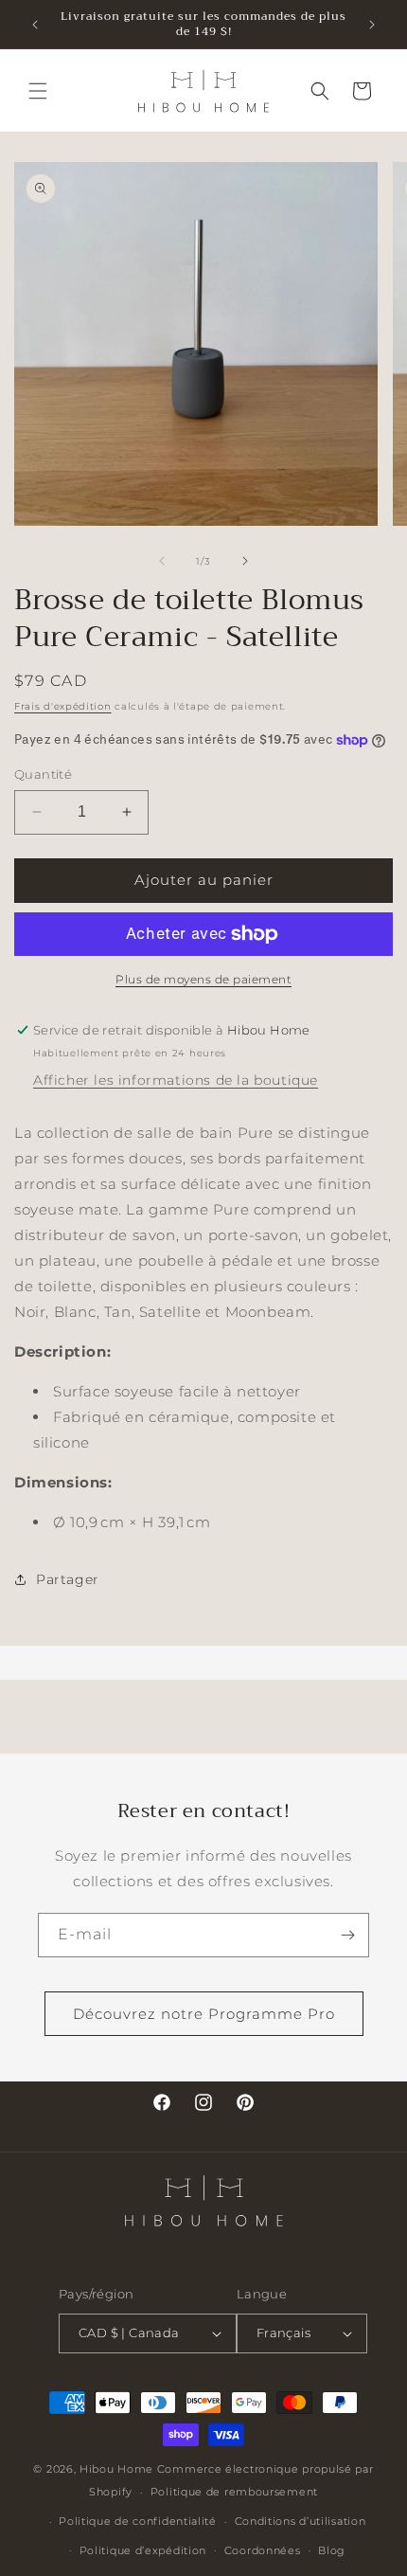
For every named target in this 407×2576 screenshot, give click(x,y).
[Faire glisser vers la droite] (245, 561)
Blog (332, 2550)
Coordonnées (263, 2550)
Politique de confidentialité (138, 2521)
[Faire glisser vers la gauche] (162, 561)
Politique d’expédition (143, 2550)
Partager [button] (68, 1579)
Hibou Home (116, 2469)
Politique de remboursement (234, 2492)
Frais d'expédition (63, 706)
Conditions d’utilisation (301, 2521)
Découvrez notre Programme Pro (204, 2014)
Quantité (43, 774)
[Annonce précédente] (35, 25)
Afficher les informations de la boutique (176, 1080)
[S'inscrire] (347, 1935)
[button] (38, 91)
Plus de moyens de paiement (203, 979)
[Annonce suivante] (372, 25)
